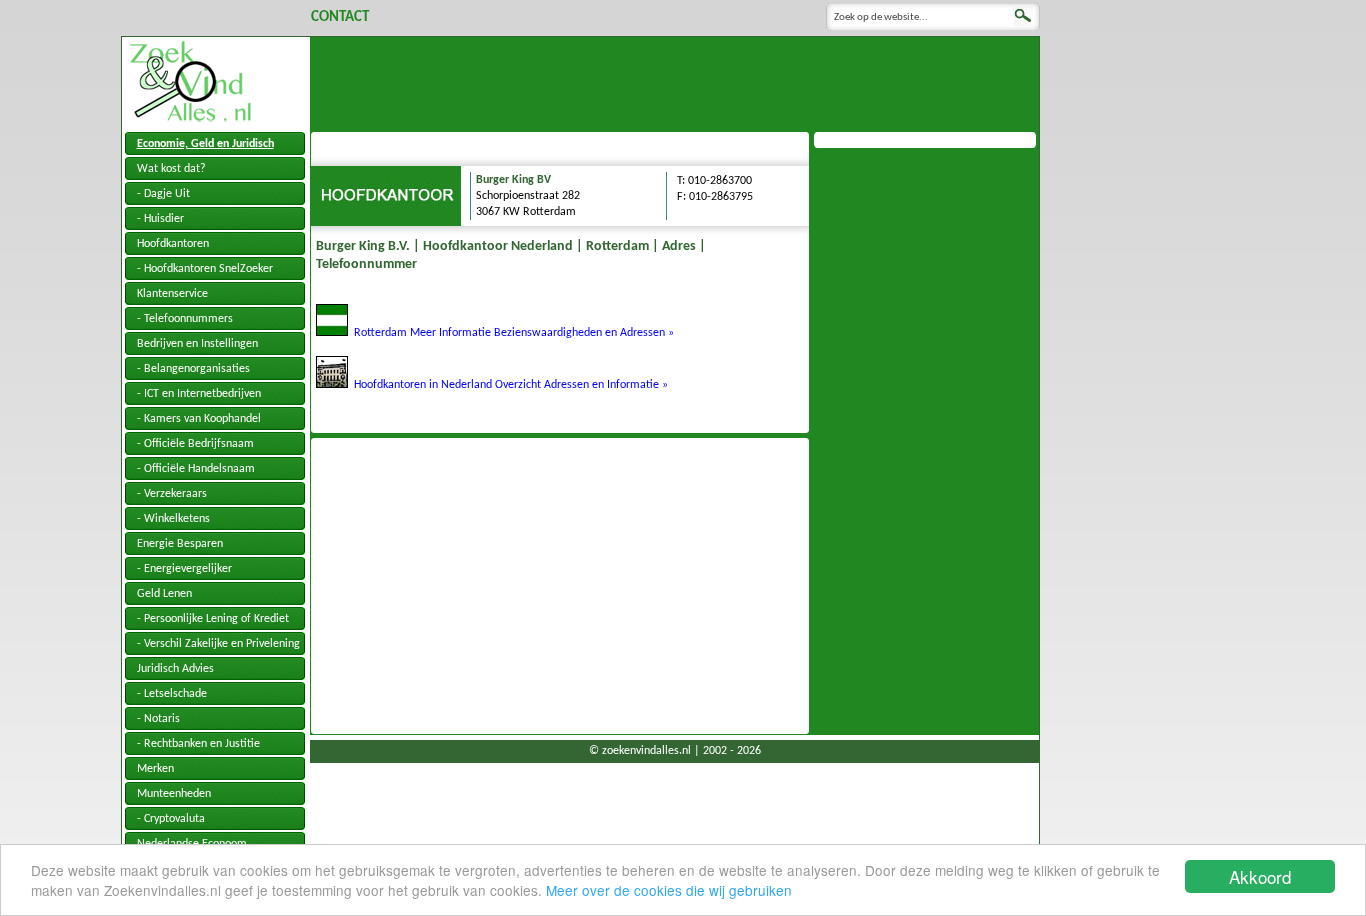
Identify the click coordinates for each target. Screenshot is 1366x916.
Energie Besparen (180, 544)
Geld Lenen (164, 594)
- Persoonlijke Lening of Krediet (213, 619)
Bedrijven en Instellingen (197, 344)
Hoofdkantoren (173, 244)
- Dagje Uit (163, 194)
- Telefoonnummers (185, 319)
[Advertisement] (675, 82)
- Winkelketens (173, 519)
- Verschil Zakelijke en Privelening (218, 644)
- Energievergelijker (184, 569)
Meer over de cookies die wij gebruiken (669, 890)
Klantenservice (172, 294)
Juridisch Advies (175, 669)
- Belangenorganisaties (193, 369)
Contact (340, 17)
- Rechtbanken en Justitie (198, 744)
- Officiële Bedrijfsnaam (195, 444)
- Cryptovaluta (171, 819)
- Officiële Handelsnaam (196, 469)
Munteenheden (174, 794)
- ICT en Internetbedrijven (199, 394)
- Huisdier (160, 219)
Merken (155, 769)
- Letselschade (172, 694)
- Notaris (158, 719)
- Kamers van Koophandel (199, 419)
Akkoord (1260, 876)
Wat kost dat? (171, 169)
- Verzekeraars (172, 494)
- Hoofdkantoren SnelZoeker (205, 269)
